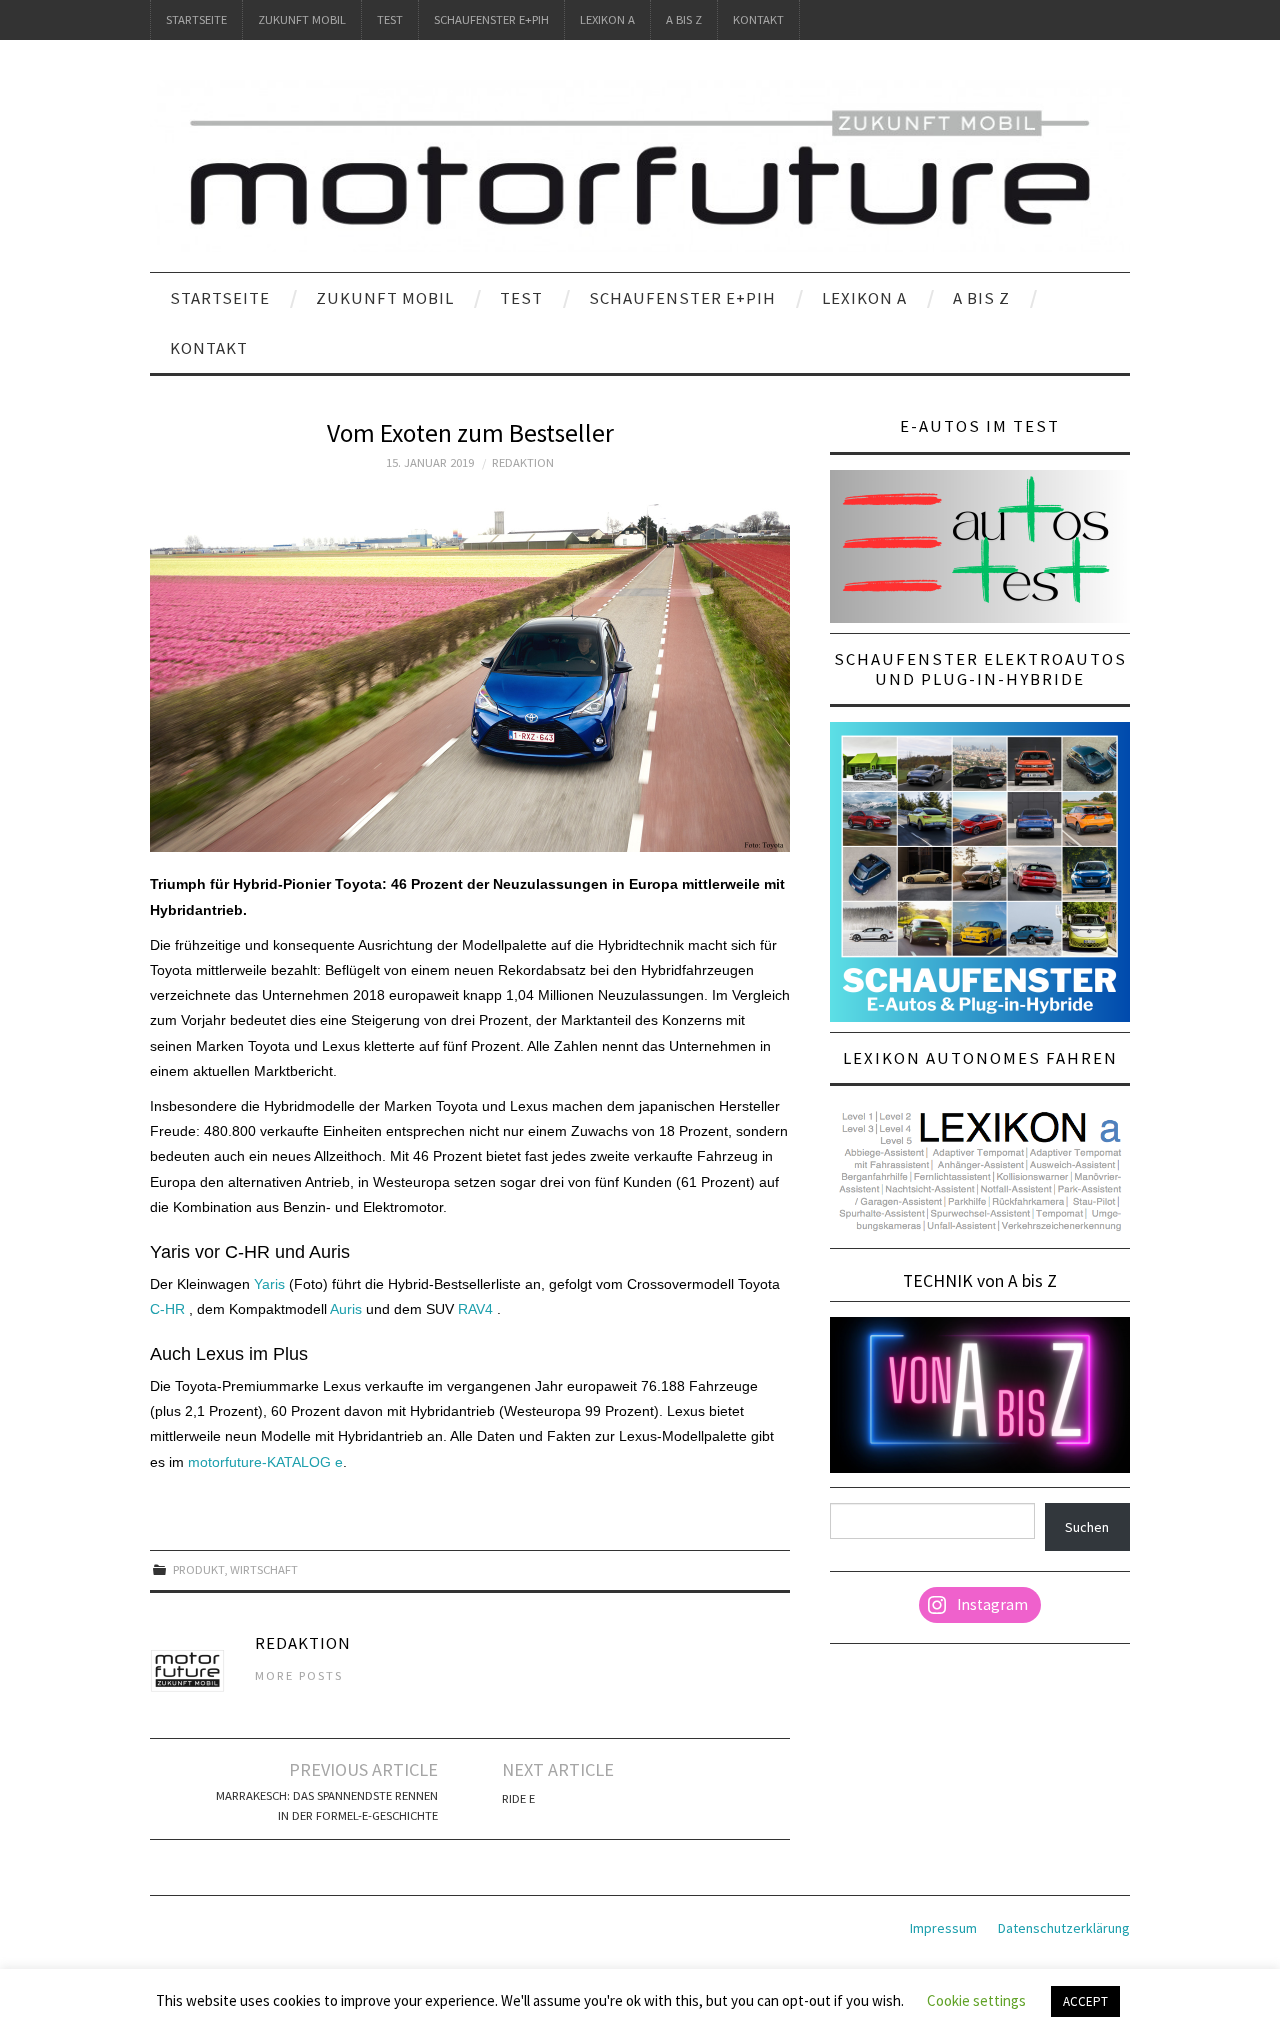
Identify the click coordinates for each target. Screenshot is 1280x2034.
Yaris (269, 1284)
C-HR (167, 1309)
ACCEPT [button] (1085, 2001)
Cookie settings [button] (976, 2000)
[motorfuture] (640, 165)
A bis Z (684, 19)
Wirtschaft (264, 1569)
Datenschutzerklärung (1064, 1928)
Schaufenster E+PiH (491, 19)
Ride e (518, 1798)
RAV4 (477, 1309)
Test (390, 19)
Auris (346, 1309)
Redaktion (523, 462)
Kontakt (758, 19)
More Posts (299, 1675)
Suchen (1087, 1527)
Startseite (196, 19)
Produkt (198, 1569)
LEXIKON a (607, 19)
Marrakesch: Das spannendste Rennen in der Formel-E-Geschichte (327, 1805)
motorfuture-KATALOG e (265, 1462)
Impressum (943, 1928)
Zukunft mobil (302, 19)
